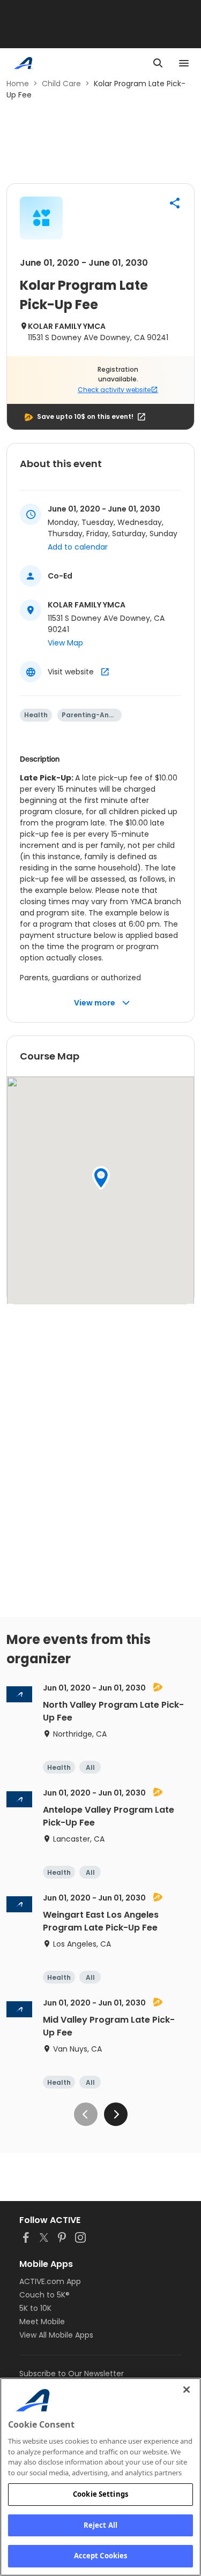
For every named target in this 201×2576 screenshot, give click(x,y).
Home (18, 84)
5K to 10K (35, 2308)
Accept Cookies (101, 2556)
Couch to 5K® (44, 2295)
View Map (65, 643)
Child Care (61, 84)
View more (95, 1003)
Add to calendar (78, 547)
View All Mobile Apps (56, 2335)
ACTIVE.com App (50, 2281)
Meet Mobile (42, 2322)
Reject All (100, 2525)
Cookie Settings (100, 2494)
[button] (175, 203)
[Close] (187, 2390)
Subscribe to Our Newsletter (72, 2374)
